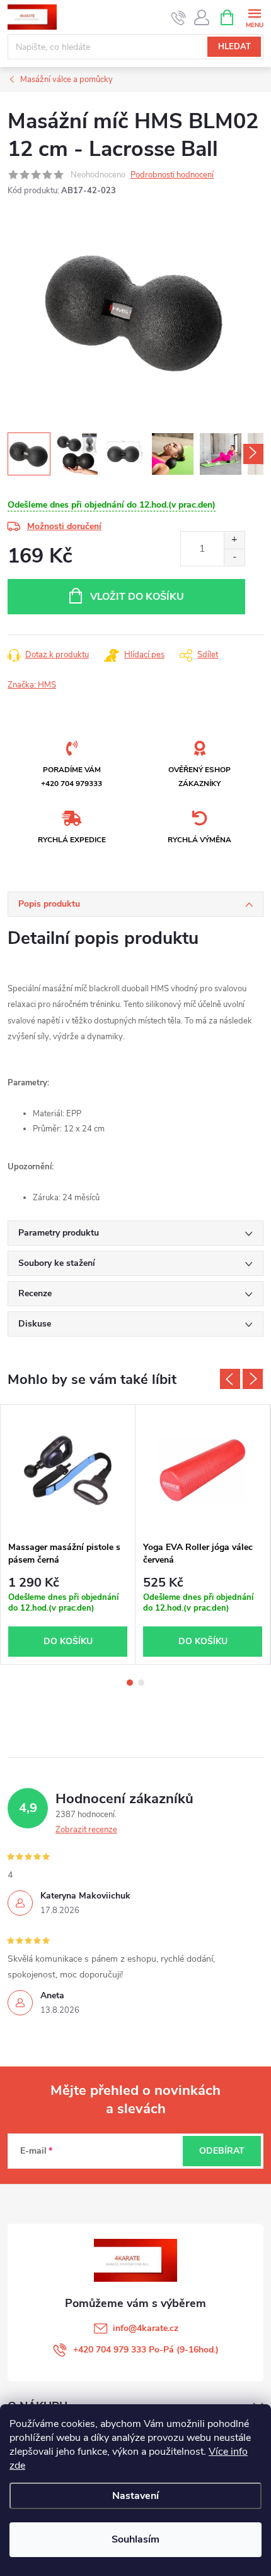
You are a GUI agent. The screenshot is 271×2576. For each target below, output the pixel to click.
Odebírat (222, 2151)
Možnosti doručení (64, 526)
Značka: (32, 685)
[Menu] (254, 17)
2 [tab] (141, 1683)
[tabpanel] (68, 1535)
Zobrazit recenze (86, 1830)
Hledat (234, 47)
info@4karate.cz (146, 2328)
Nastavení (135, 2496)
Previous (230, 1379)
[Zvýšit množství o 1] (234, 540)
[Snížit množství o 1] (234, 557)
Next (253, 1379)
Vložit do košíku (137, 597)
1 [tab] (130, 1683)
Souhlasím (135, 2539)
